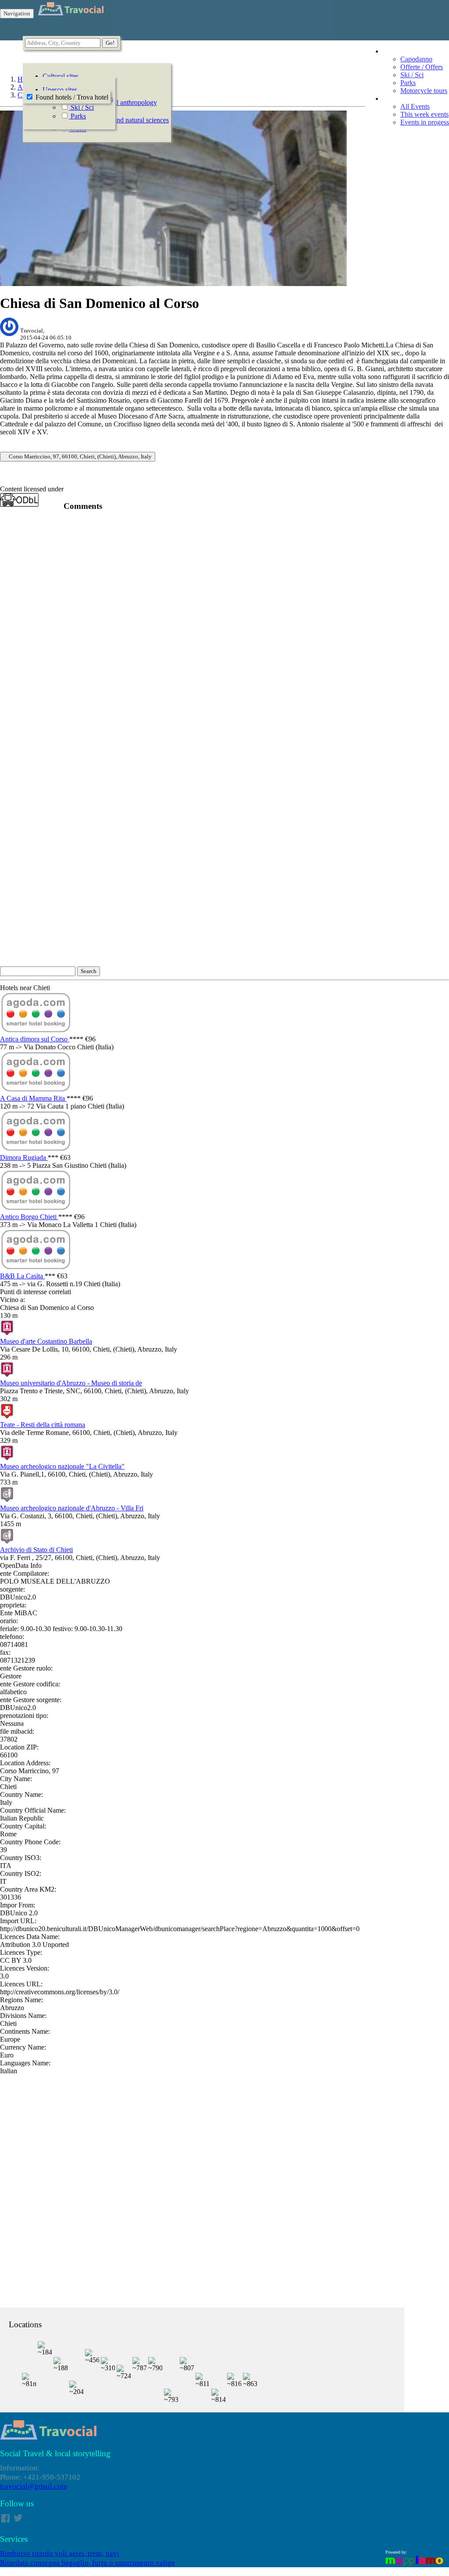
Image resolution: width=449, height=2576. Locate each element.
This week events (424, 114)
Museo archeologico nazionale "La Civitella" (62, 1466)
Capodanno (416, 59)
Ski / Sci (412, 75)
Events (392, 98)
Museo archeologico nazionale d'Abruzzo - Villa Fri (72, 1508)
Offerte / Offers (422, 67)
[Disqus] (224, 629)
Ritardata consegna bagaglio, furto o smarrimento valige (87, 2563)
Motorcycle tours (424, 91)
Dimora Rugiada (24, 1157)
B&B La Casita (22, 1276)
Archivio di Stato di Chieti (36, 1550)
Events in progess (425, 122)
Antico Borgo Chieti (29, 1217)
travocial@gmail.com (34, 2486)
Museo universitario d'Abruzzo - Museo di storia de (71, 1383)
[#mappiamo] (415, 2566)
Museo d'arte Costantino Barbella (46, 1341)
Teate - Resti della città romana (43, 1425)
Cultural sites (61, 76)
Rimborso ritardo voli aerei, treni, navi (60, 2553)
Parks (408, 83)
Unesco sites (60, 90)
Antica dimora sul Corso (35, 1039)
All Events (415, 106)
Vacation (395, 51)
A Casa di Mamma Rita (33, 1098)
